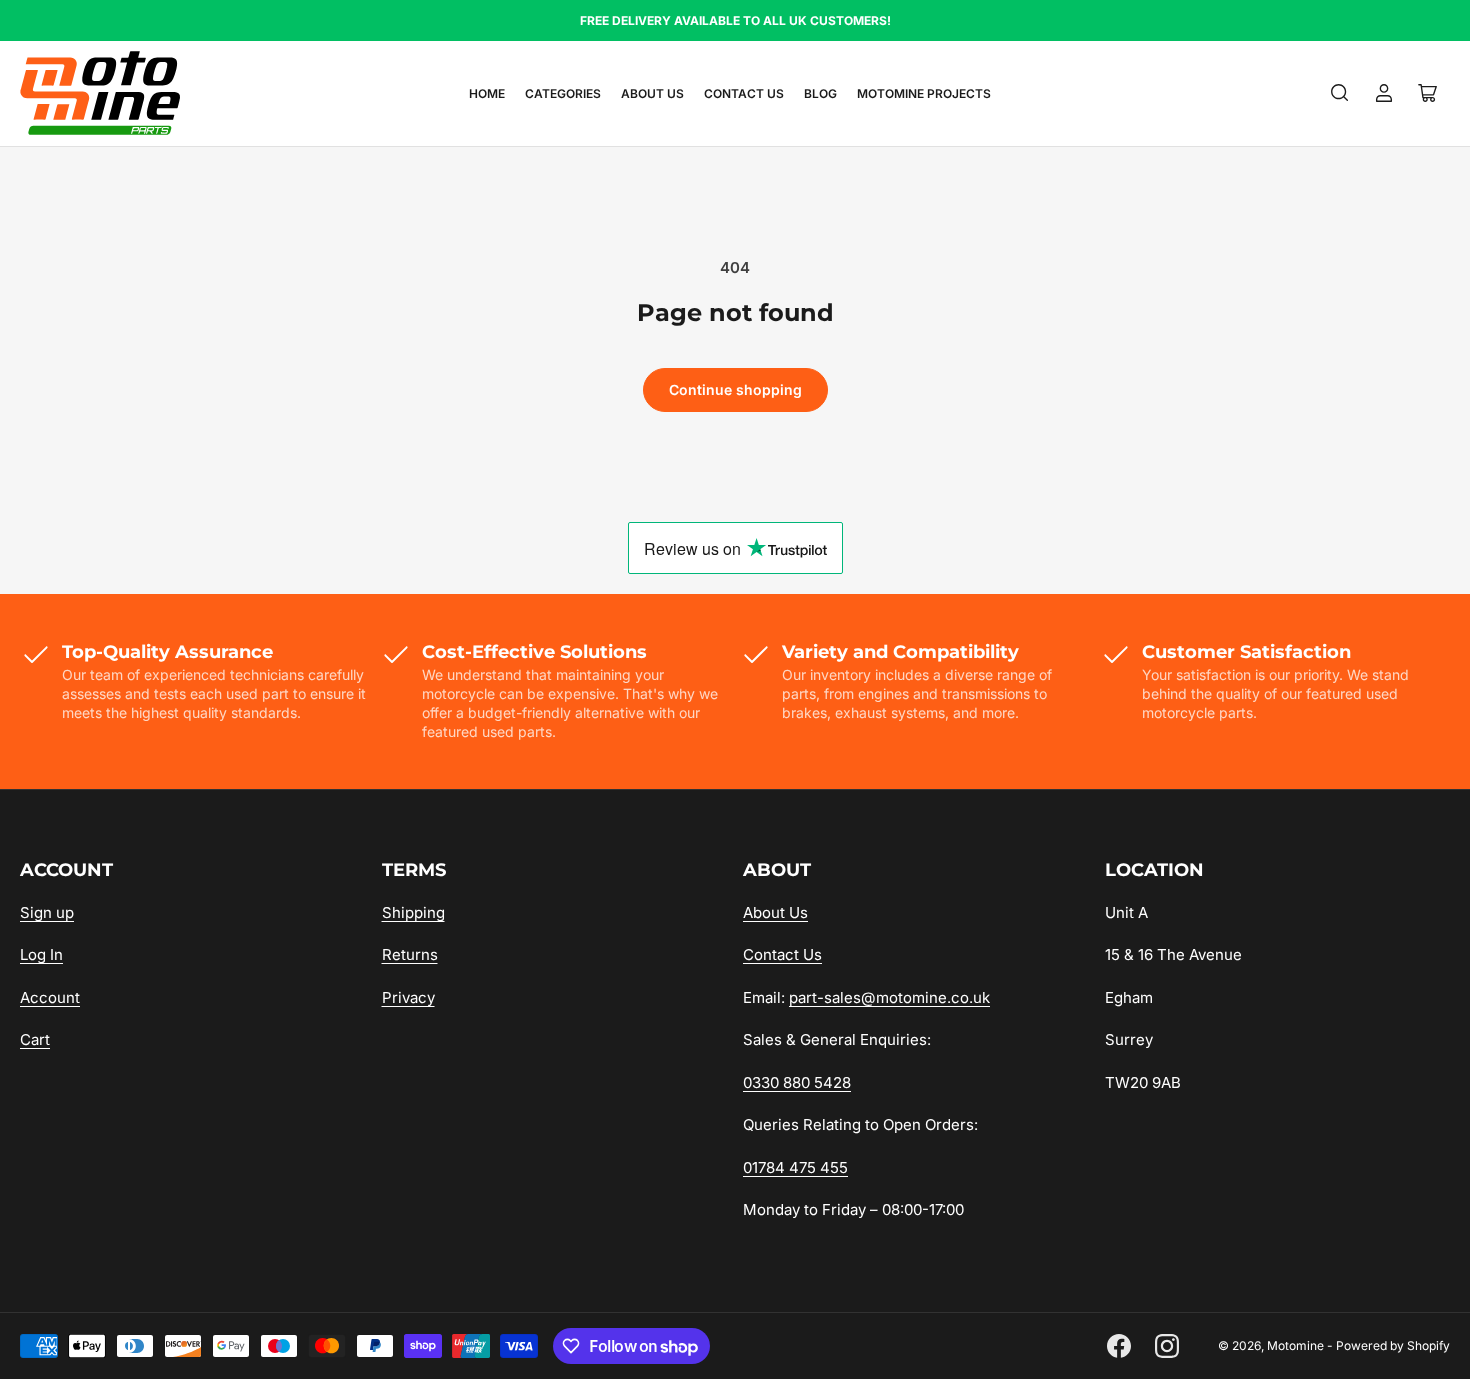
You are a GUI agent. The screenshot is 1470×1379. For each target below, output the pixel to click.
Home (487, 93)
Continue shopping (735, 389)
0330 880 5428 (797, 1082)
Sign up (47, 912)
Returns (410, 954)
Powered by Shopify (1393, 1345)
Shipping (413, 912)
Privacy (408, 997)
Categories (563, 93)
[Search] (1340, 93)
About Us (652, 93)
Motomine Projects (924, 93)
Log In (41, 954)
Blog (820, 93)
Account (50, 997)
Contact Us (744, 93)
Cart (35, 1039)
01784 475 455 (795, 1167)
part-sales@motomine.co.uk (889, 997)
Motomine (1295, 1345)
